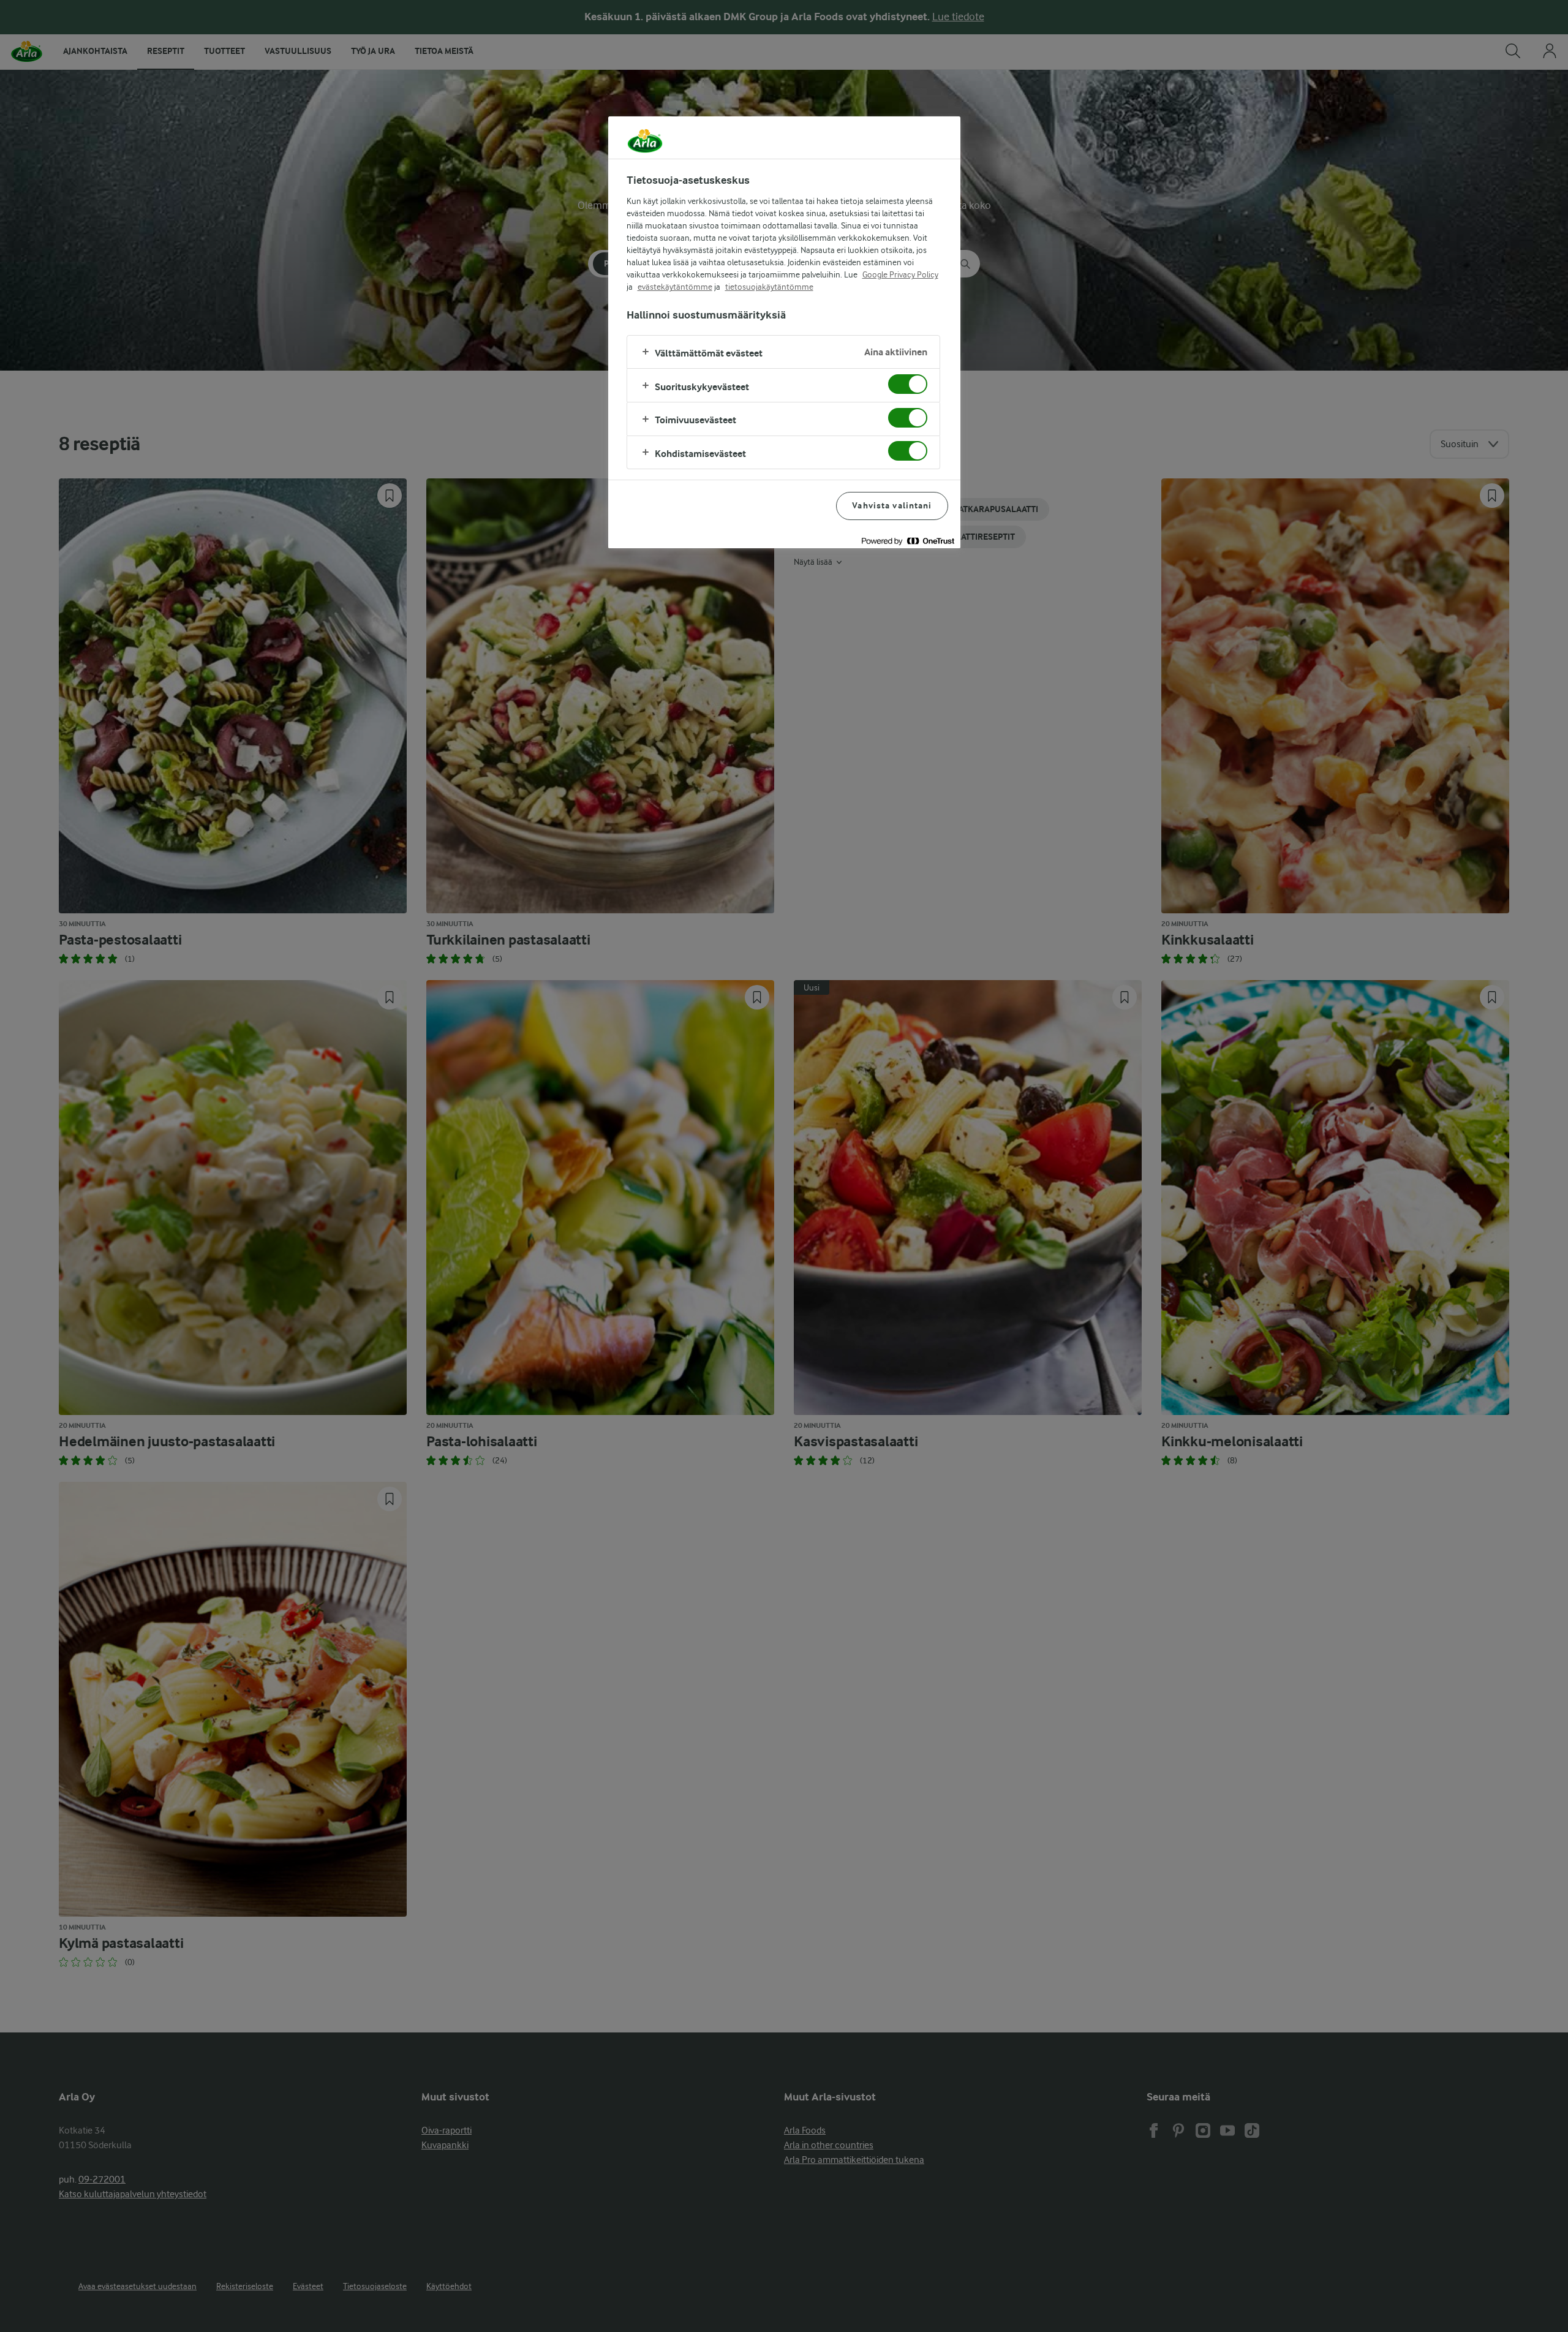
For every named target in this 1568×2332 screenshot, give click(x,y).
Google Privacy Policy (900, 274)
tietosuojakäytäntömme (769, 287)
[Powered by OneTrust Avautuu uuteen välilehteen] (908, 541)
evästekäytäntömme (675, 287)
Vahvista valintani (892, 506)
